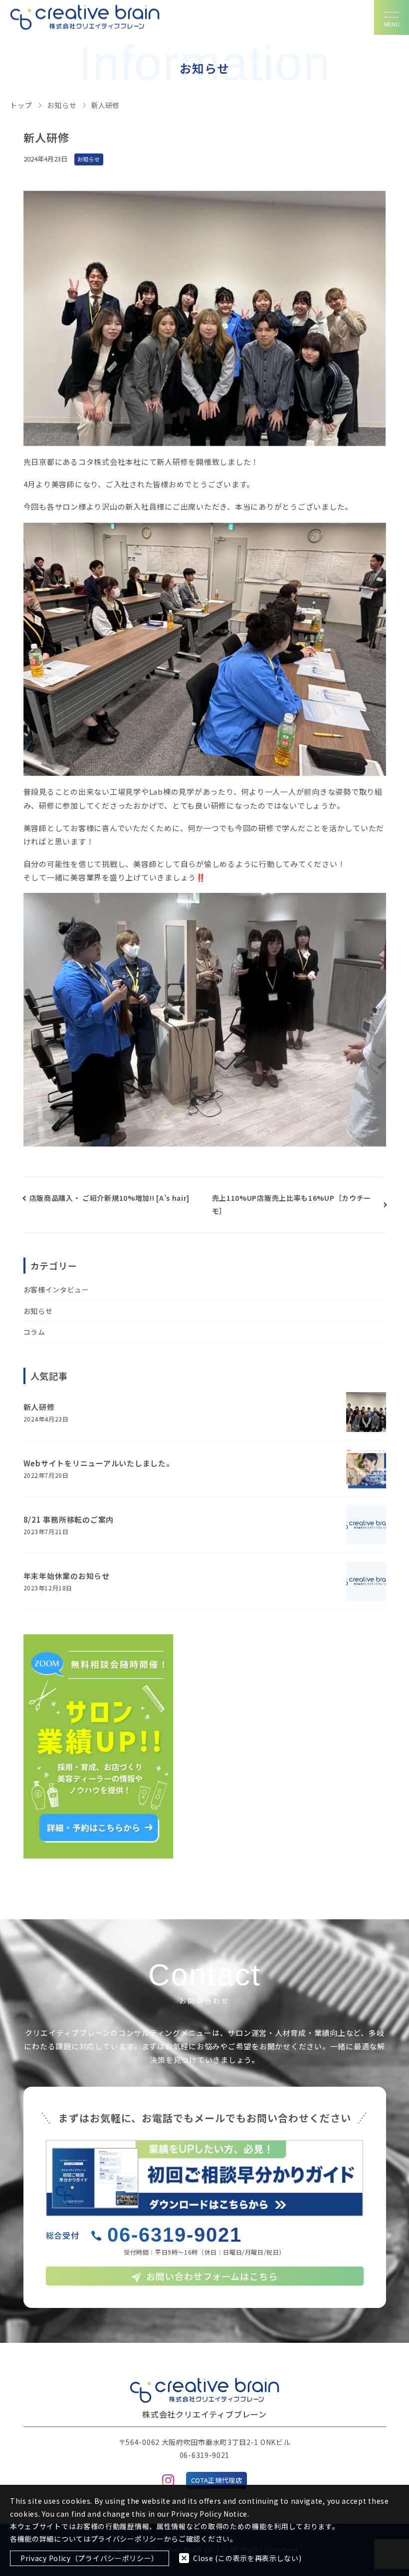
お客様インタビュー (56, 1289)
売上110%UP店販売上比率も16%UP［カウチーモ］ (292, 1204)
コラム (34, 1332)
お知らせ (38, 1311)
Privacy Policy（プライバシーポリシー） (90, 2558)
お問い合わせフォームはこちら (212, 2276)
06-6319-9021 (175, 2235)
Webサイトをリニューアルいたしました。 (99, 1463)
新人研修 (39, 1407)
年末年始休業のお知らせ (67, 1576)
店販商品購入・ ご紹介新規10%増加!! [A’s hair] (110, 1198)
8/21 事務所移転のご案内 (69, 1519)
